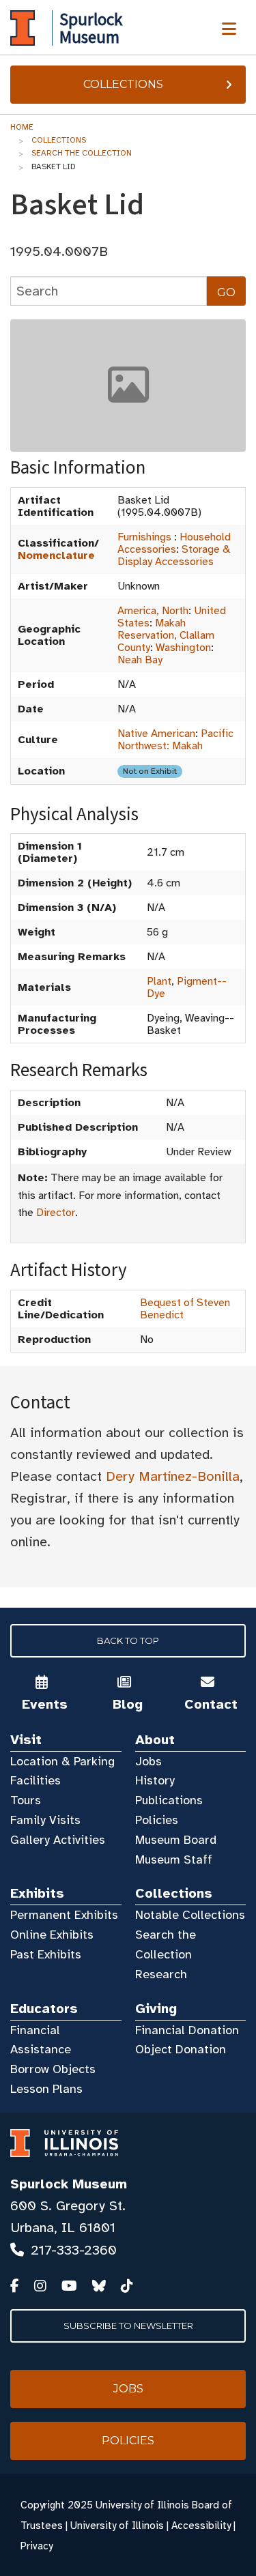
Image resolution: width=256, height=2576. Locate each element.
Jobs (148, 1761)
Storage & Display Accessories (174, 555)
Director (56, 1213)
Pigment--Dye (187, 987)
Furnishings (144, 537)
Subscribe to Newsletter (128, 2326)
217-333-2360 (74, 2250)
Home (22, 127)
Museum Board (176, 1840)
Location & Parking (62, 1761)
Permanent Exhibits (64, 1915)
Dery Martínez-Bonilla (173, 1476)
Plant (159, 981)
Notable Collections (190, 1915)
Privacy (37, 2546)
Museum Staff (174, 1859)
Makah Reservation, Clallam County (166, 635)
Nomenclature (56, 555)
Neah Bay (140, 660)
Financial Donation (187, 2030)
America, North (153, 611)
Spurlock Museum (69, 2184)
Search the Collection (82, 153)
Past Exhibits (46, 1954)
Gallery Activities (58, 1840)
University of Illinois (117, 2526)
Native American (156, 734)
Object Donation (181, 2049)
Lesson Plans (46, 2089)
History (155, 1780)
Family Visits (45, 1820)
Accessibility (201, 2526)
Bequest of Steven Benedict (185, 1309)
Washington (183, 648)
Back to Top (128, 1640)
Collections (123, 84)
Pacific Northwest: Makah (175, 740)
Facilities (35, 1780)
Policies (157, 1820)
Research (161, 1974)
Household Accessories (174, 543)
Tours (26, 1800)
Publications (169, 1800)
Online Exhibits (52, 1935)
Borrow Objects (53, 2069)
